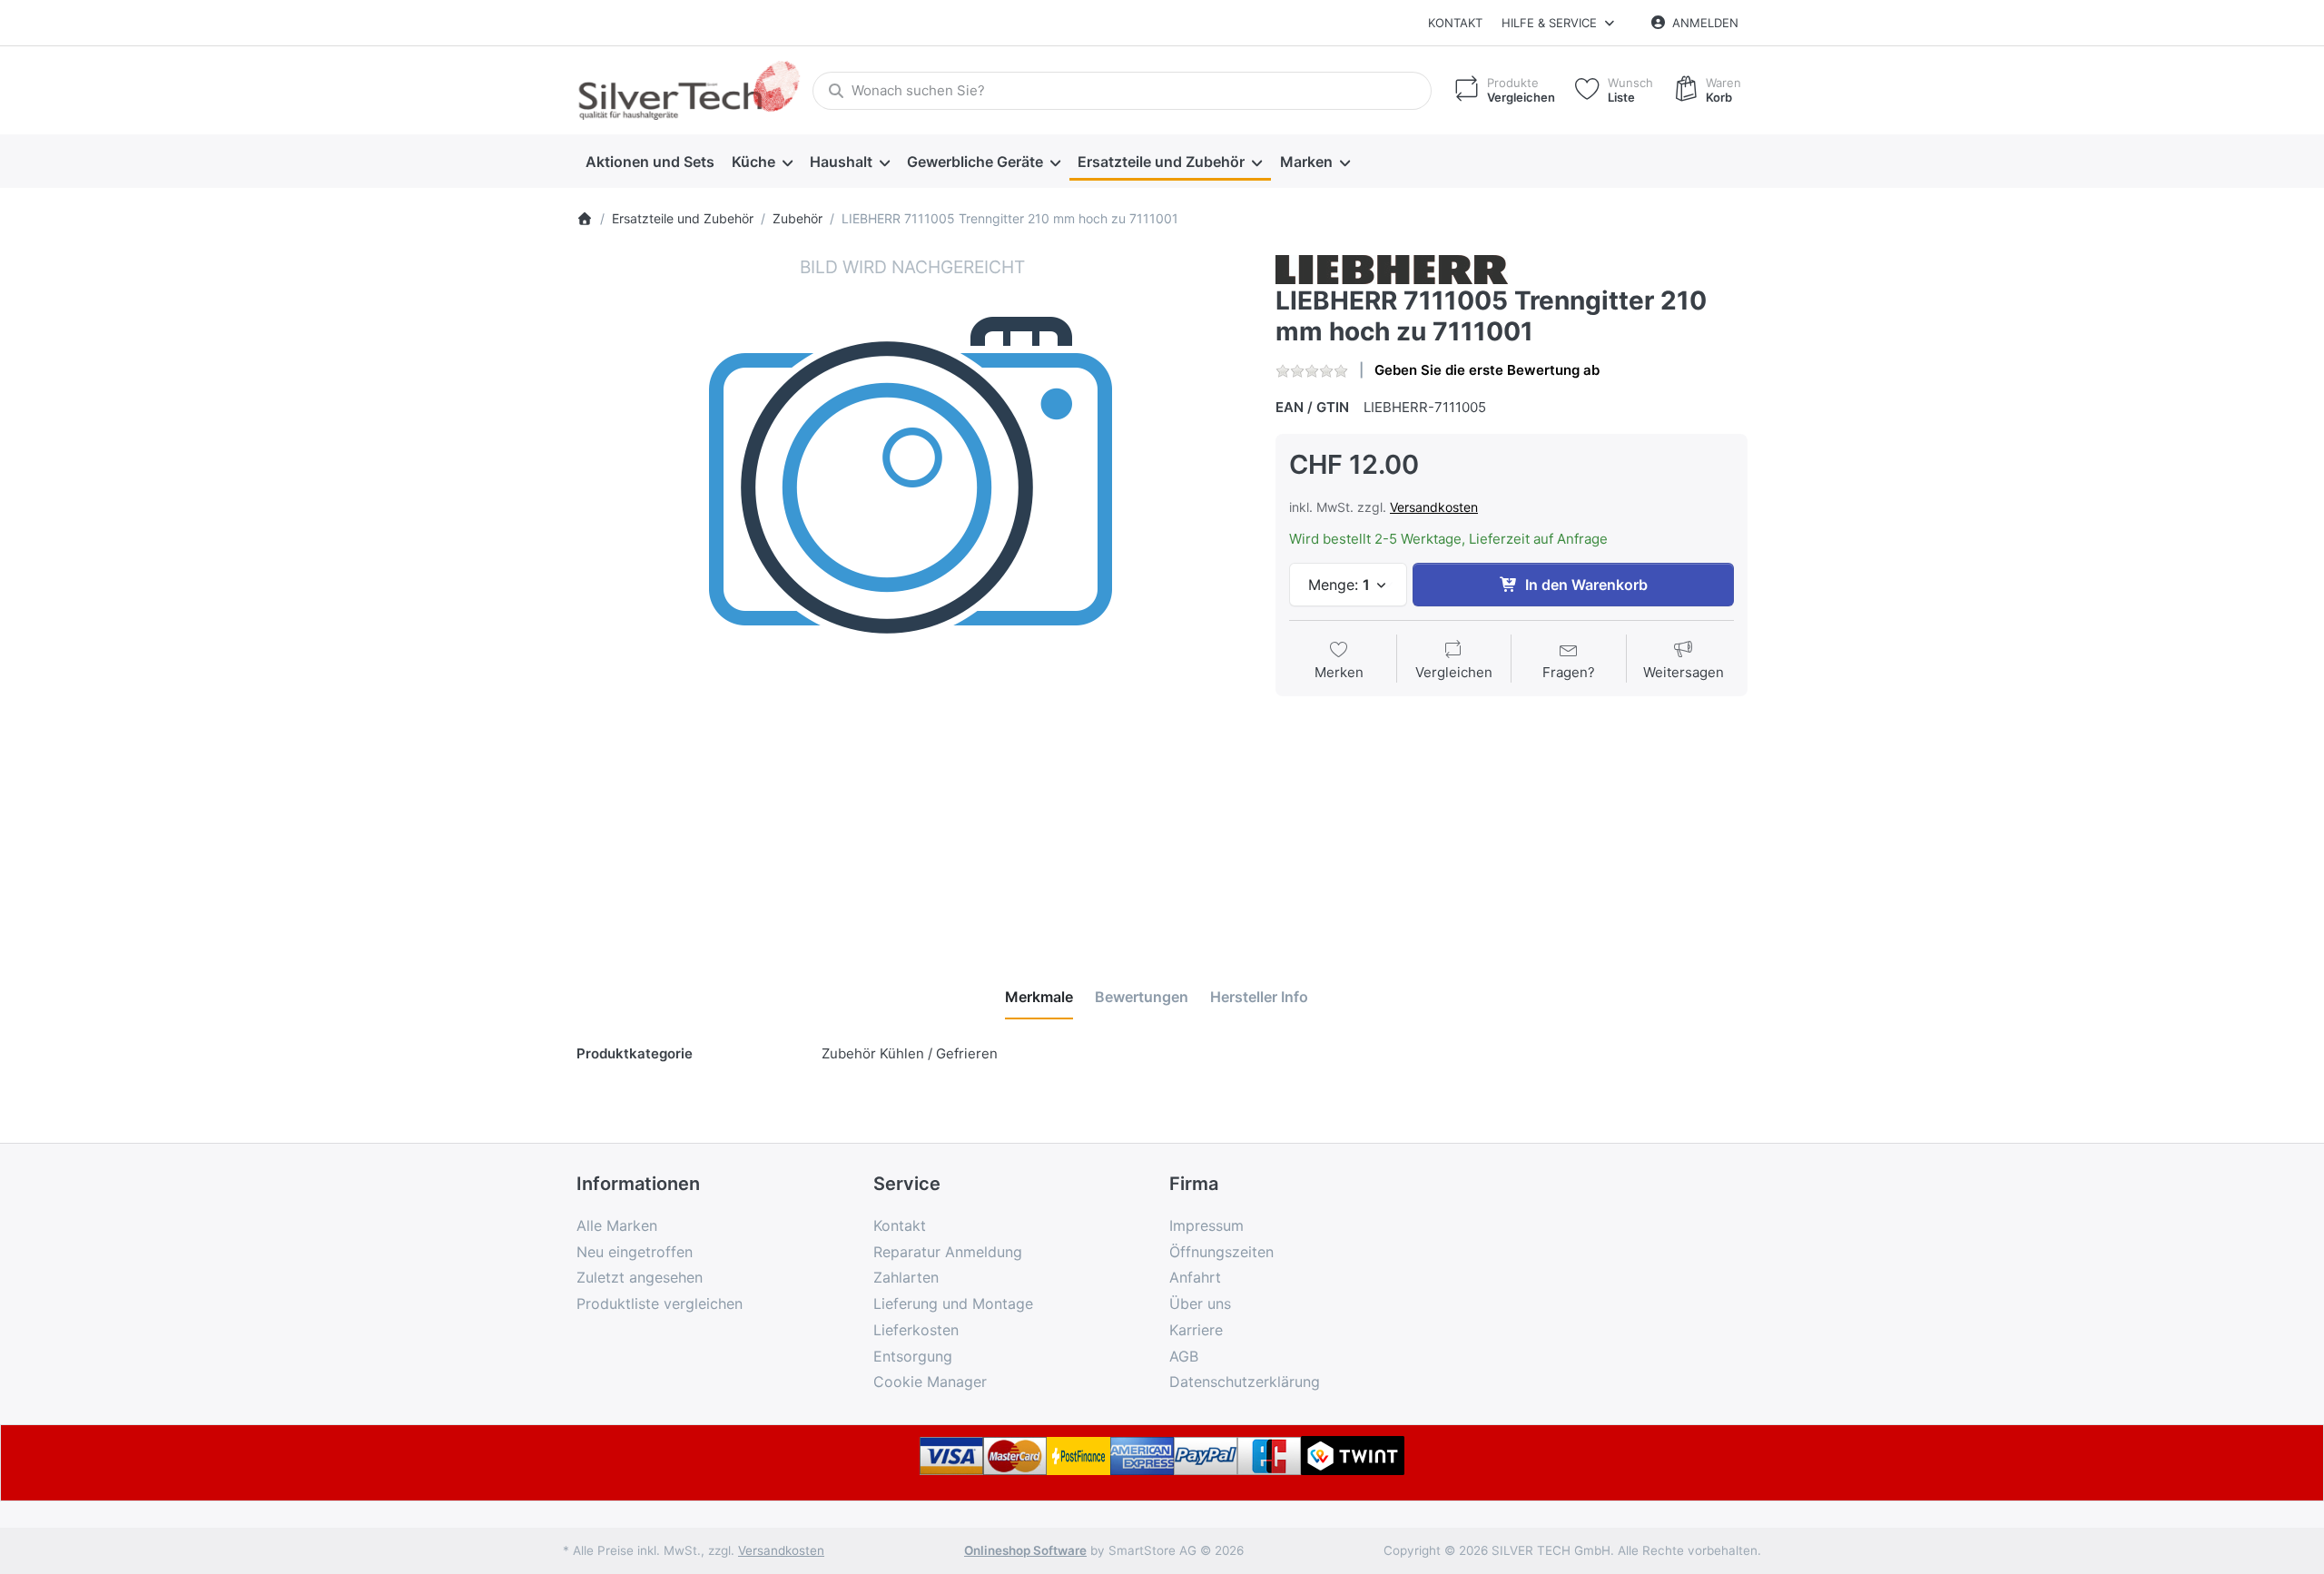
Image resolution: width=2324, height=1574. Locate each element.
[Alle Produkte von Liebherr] (1392, 268)
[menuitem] (650, 162)
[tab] (1039, 997)
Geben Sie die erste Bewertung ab (1487, 370)
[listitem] (912, 591)
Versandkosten (1434, 507)
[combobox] (1122, 91)
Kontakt (1455, 23)
